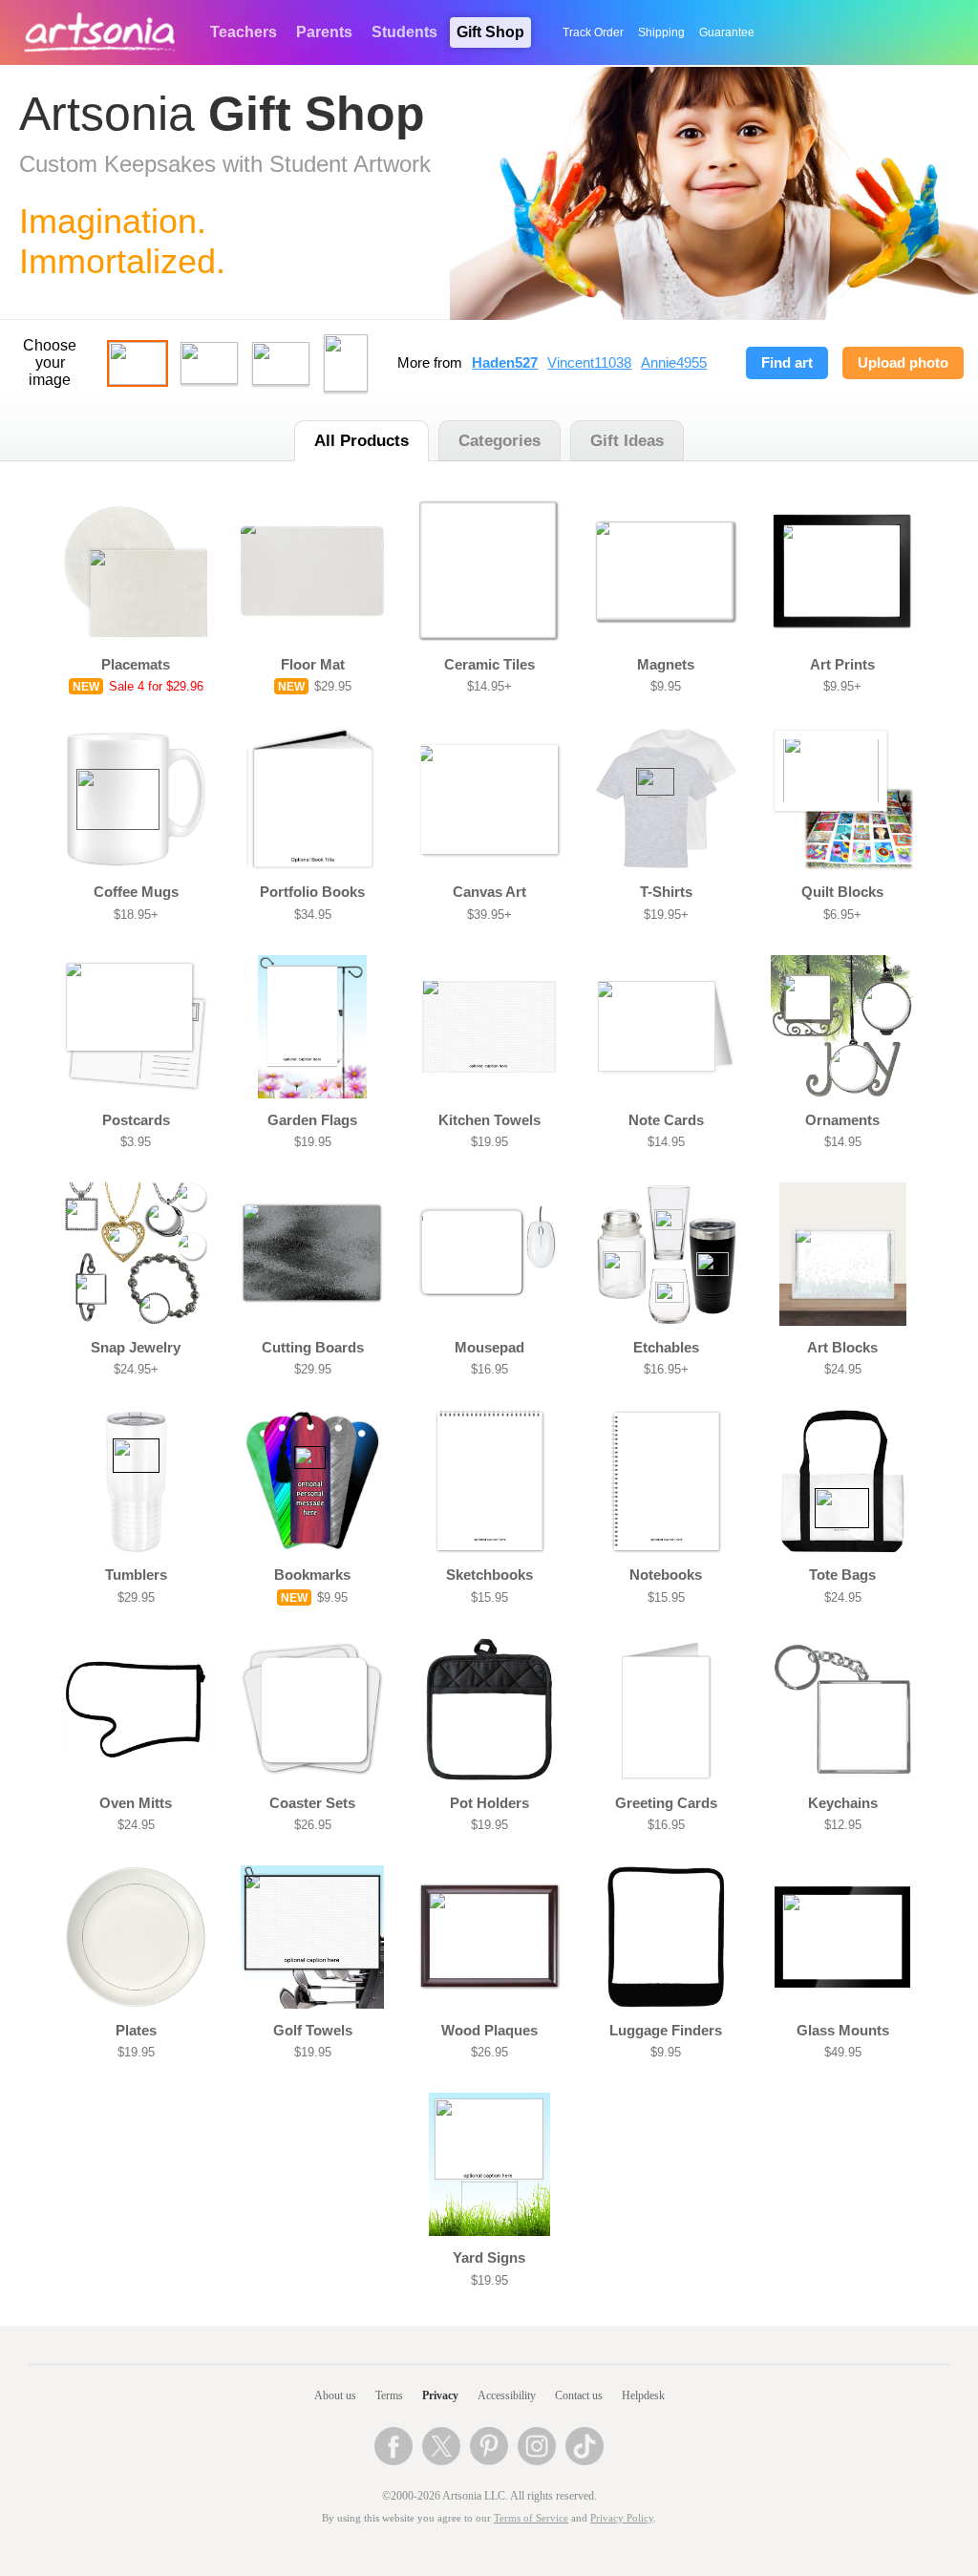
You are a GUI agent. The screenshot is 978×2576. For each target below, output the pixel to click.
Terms (389, 2395)
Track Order (593, 32)
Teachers (244, 32)
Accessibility (507, 2395)
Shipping (661, 32)
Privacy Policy (622, 2518)
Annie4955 (674, 363)
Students (404, 32)
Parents (324, 32)
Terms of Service (531, 2518)
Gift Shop (490, 32)
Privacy (440, 2395)
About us (335, 2395)
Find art (787, 363)
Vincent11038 (589, 363)
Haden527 (505, 363)
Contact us (579, 2395)
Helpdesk (643, 2395)
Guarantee (727, 32)
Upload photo (903, 363)
